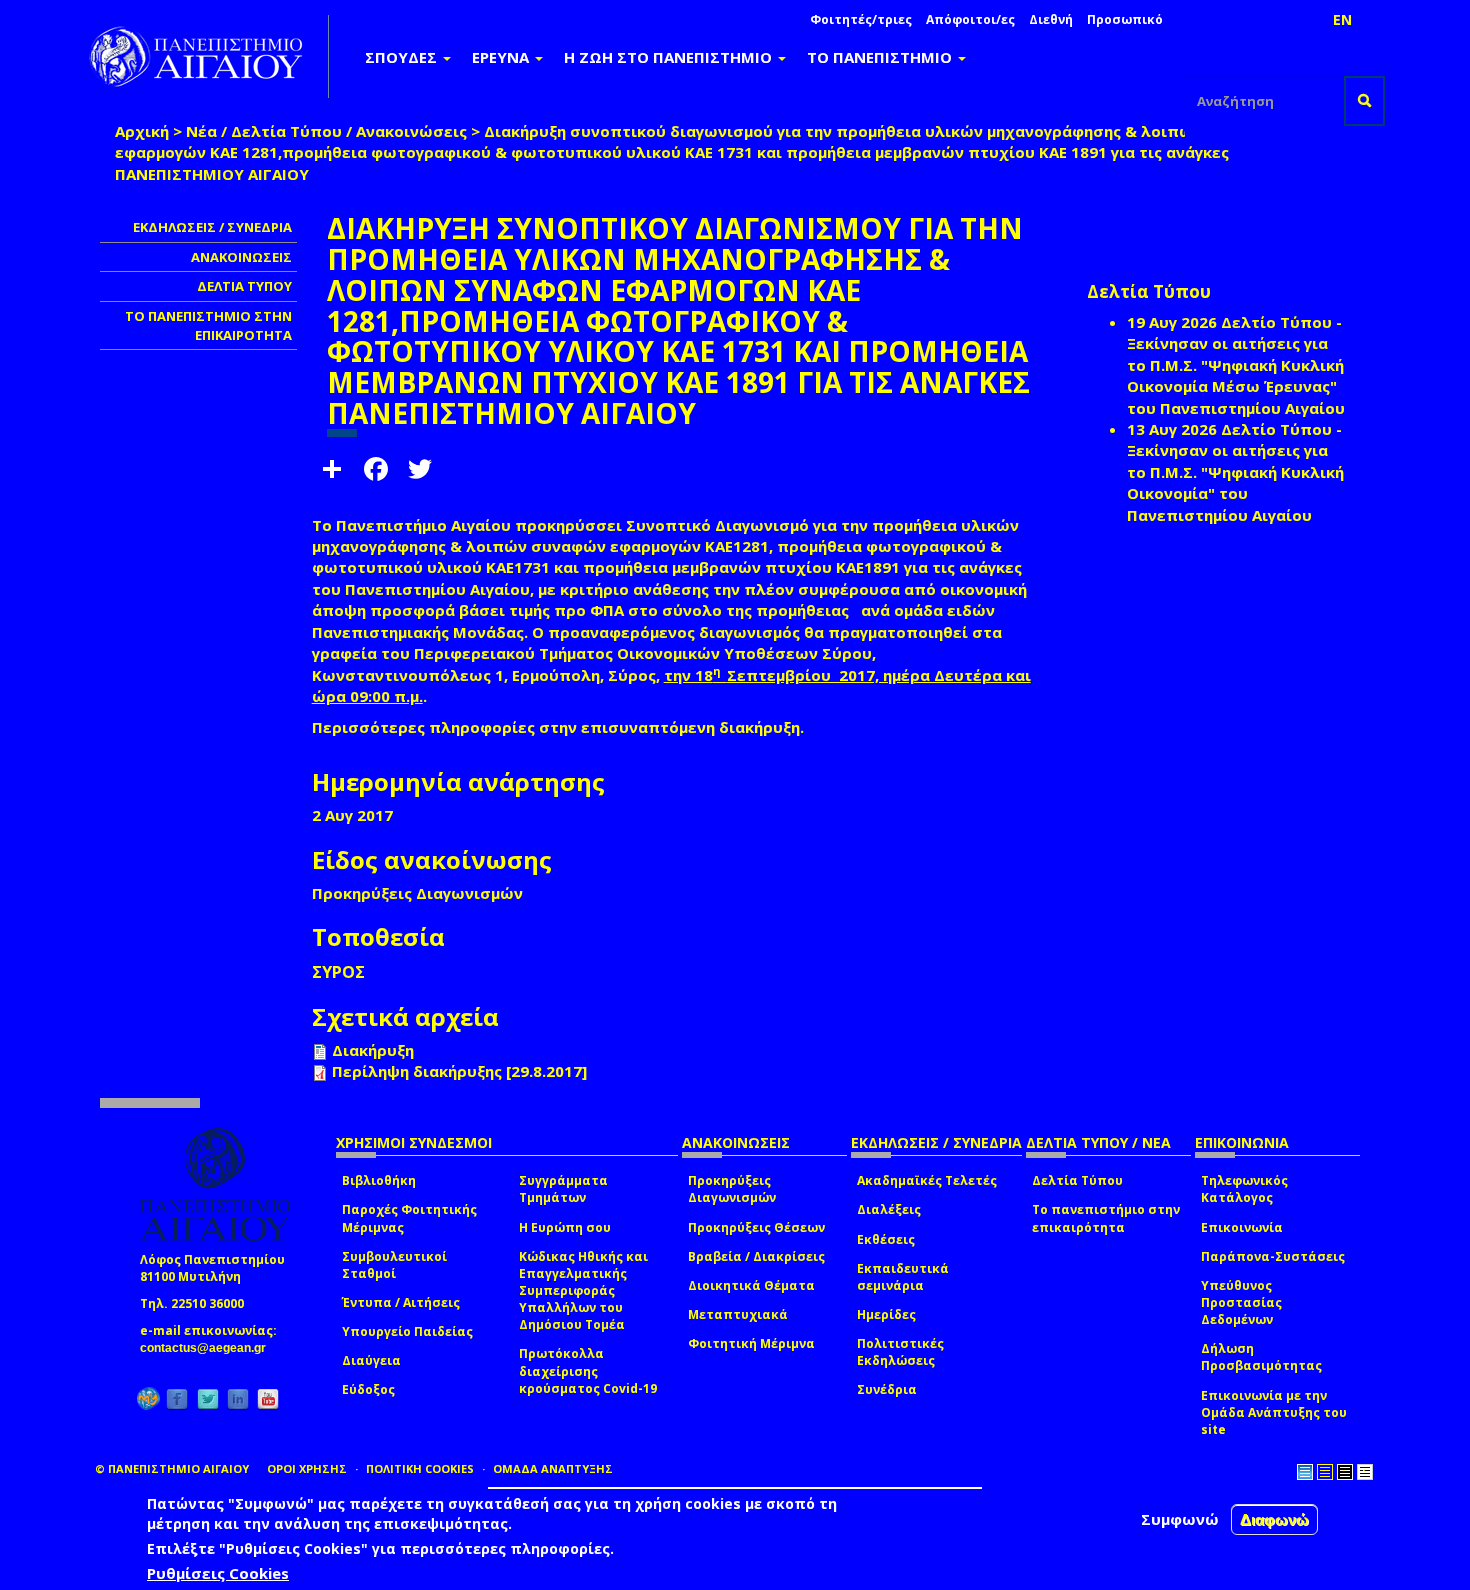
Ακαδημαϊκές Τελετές (927, 1180)
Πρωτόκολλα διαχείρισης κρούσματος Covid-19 (588, 1370)
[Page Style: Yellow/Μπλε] (1325, 1472)
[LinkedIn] (238, 1398)
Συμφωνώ (1180, 1519)
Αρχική (142, 131)
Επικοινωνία (1242, 1227)
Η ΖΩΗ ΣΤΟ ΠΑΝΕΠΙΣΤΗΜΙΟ (670, 57)
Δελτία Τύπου (1077, 1180)
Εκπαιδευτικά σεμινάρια (903, 1277)
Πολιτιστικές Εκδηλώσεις (900, 1352)
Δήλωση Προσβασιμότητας (1261, 1357)
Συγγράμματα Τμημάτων (563, 1189)
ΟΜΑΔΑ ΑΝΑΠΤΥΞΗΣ (553, 1468)
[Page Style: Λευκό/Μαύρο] (1345, 1472)
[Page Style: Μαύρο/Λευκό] (1365, 1472)
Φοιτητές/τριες (861, 19)
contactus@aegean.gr (209, 1348)
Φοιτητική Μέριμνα (751, 1343)
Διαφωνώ (1274, 1519)
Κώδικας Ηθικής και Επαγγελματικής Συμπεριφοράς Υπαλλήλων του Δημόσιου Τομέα (583, 1291)
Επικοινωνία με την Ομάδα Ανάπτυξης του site (1274, 1412)
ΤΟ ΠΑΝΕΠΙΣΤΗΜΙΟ (881, 57)
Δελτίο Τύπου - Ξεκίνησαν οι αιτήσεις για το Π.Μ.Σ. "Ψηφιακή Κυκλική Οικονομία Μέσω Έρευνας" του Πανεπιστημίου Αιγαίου (1236, 365)
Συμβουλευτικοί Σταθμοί (394, 1265)
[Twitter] (208, 1398)
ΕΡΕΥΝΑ (502, 57)
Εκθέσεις (886, 1239)
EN (1342, 19)
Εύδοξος (368, 1389)
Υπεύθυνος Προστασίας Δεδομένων (1241, 1302)
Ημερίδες (886, 1314)
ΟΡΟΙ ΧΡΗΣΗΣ (307, 1468)
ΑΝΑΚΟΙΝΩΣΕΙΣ (241, 257)
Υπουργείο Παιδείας (407, 1331)
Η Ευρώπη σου (565, 1227)
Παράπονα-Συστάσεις (1273, 1256)
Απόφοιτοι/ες (970, 19)
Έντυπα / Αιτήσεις (401, 1302)
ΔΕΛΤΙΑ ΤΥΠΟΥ (244, 286)
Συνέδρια (887, 1389)
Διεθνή (1051, 19)
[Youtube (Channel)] (268, 1398)
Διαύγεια (371, 1360)
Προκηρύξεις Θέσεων (756, 1227)
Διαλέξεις (889, 1209)
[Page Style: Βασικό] (1305, 1472)
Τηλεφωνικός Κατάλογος (1244, 1189)
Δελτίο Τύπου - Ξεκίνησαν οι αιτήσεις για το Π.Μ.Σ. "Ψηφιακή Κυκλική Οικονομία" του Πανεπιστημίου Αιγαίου (1235, 472)
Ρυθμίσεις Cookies (218, 1573)
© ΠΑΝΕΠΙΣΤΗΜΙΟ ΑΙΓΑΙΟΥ (172, 1468)
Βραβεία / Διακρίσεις (756, 1256)
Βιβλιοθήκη (379, 1180)
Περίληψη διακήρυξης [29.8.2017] (459, 1071)
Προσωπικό (1125, 19)
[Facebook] (177, 1398)
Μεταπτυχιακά (738, 1314)
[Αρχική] (207, 56)
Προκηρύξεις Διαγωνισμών (732, 1189)
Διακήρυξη (373, 1050)
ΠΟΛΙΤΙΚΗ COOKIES (420, 1468)
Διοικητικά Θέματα (751, 1285)
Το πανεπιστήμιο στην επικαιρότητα (1106, 1218)
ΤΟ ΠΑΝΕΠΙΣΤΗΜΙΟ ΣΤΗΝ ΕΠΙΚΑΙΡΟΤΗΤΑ (208, 325)
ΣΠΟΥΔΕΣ (403, 57)
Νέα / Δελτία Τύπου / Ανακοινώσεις (326, 131)
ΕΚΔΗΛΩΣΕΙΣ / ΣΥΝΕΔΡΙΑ (212, 227)
